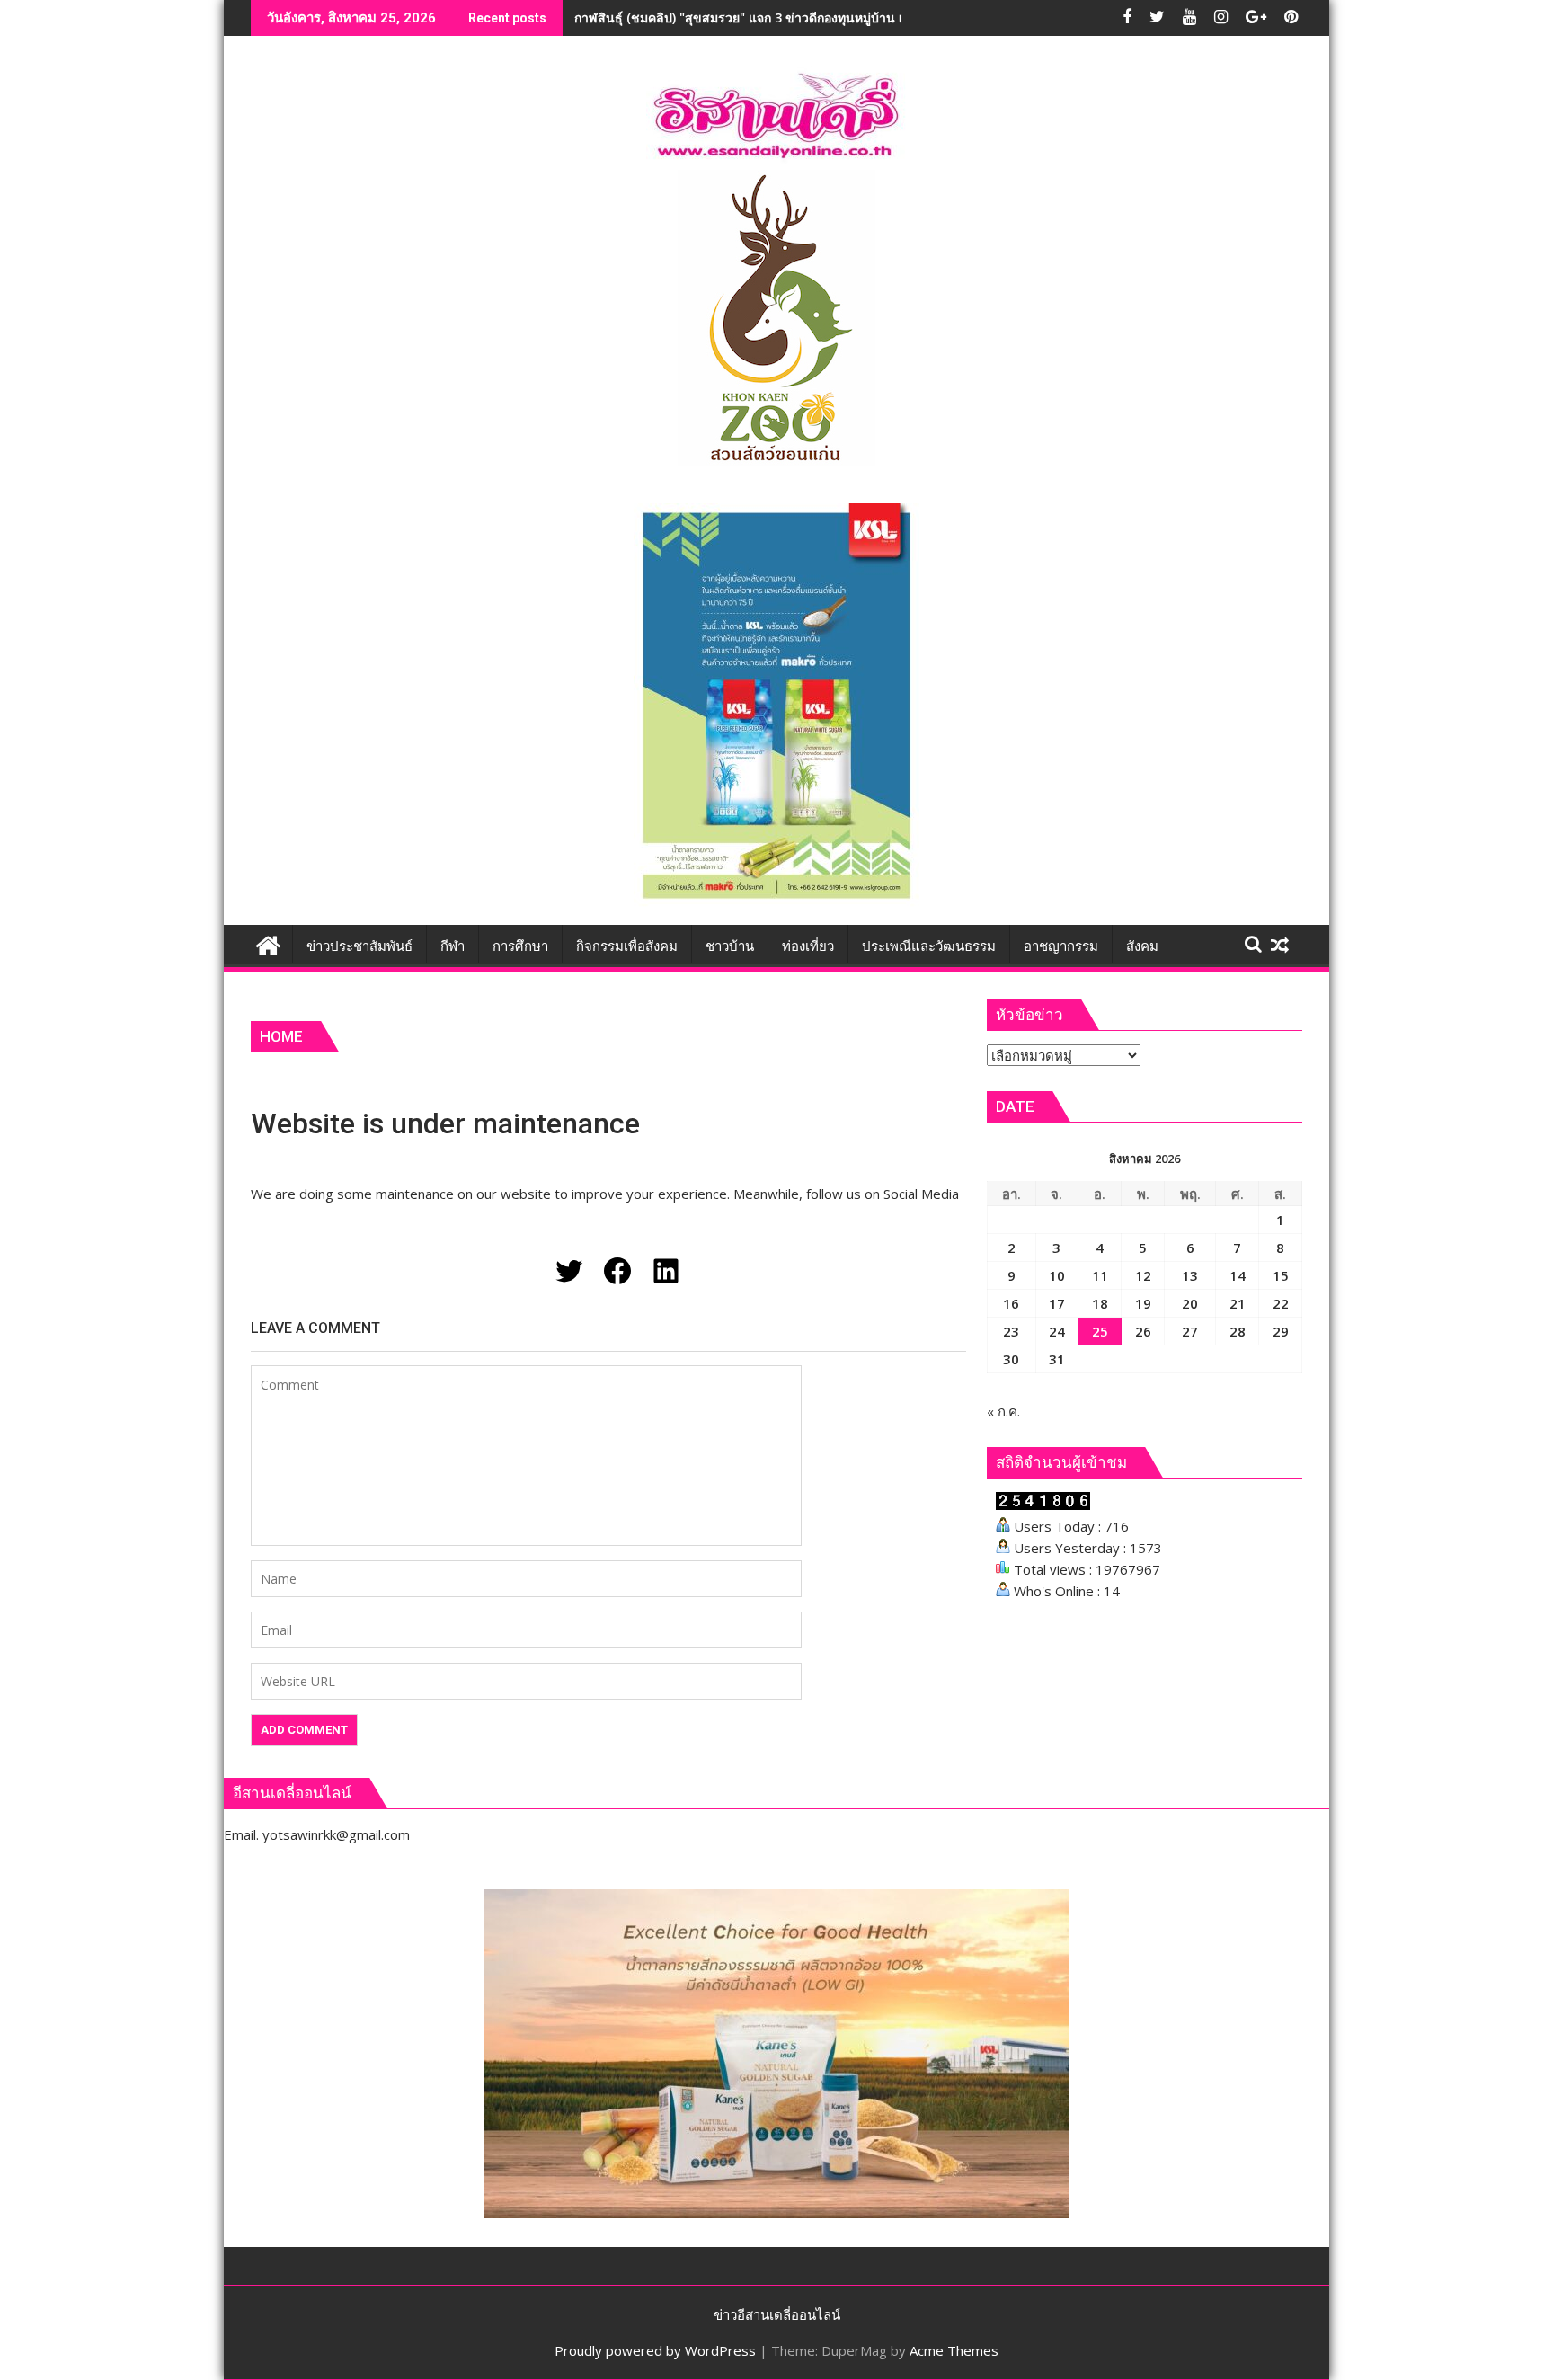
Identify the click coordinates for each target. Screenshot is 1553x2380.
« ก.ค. (1003, 1411)
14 (1238, 1275)
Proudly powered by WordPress (655, 2350)
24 (1057, 1331)
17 (1057, 1303)
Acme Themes (954, 2350)
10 (1057, 1275)
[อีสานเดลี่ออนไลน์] (268, 943)
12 (1143, 1275)
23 (1011, 1331)
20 (1190, 1303)
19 (1143, 1303)
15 (1281, 1275)
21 (1238, 1303)
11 (1100, 1275)
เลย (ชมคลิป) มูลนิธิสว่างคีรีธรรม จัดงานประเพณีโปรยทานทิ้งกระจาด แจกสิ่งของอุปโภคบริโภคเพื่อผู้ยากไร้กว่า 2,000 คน (907, 18)
